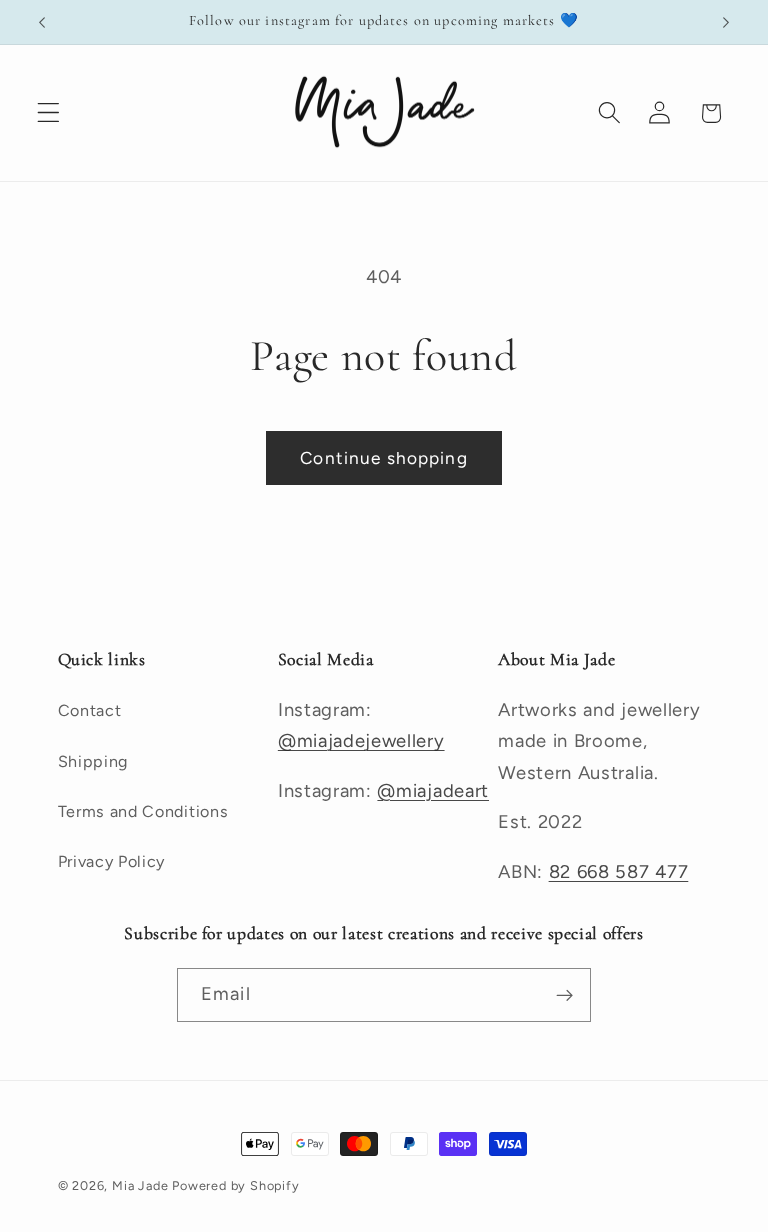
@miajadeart (433, 791)
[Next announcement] (726, 22)
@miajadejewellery (361, 741)
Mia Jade (140, 1185)
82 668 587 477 (619, 872)
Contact (90, 710)
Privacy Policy (112, 861)
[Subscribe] (564, 995)
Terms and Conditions (143, 811)
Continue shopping (384, 458)
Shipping (93, 761)
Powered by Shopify (236, 1185)
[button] (48, 113)
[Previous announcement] (42, 22)
